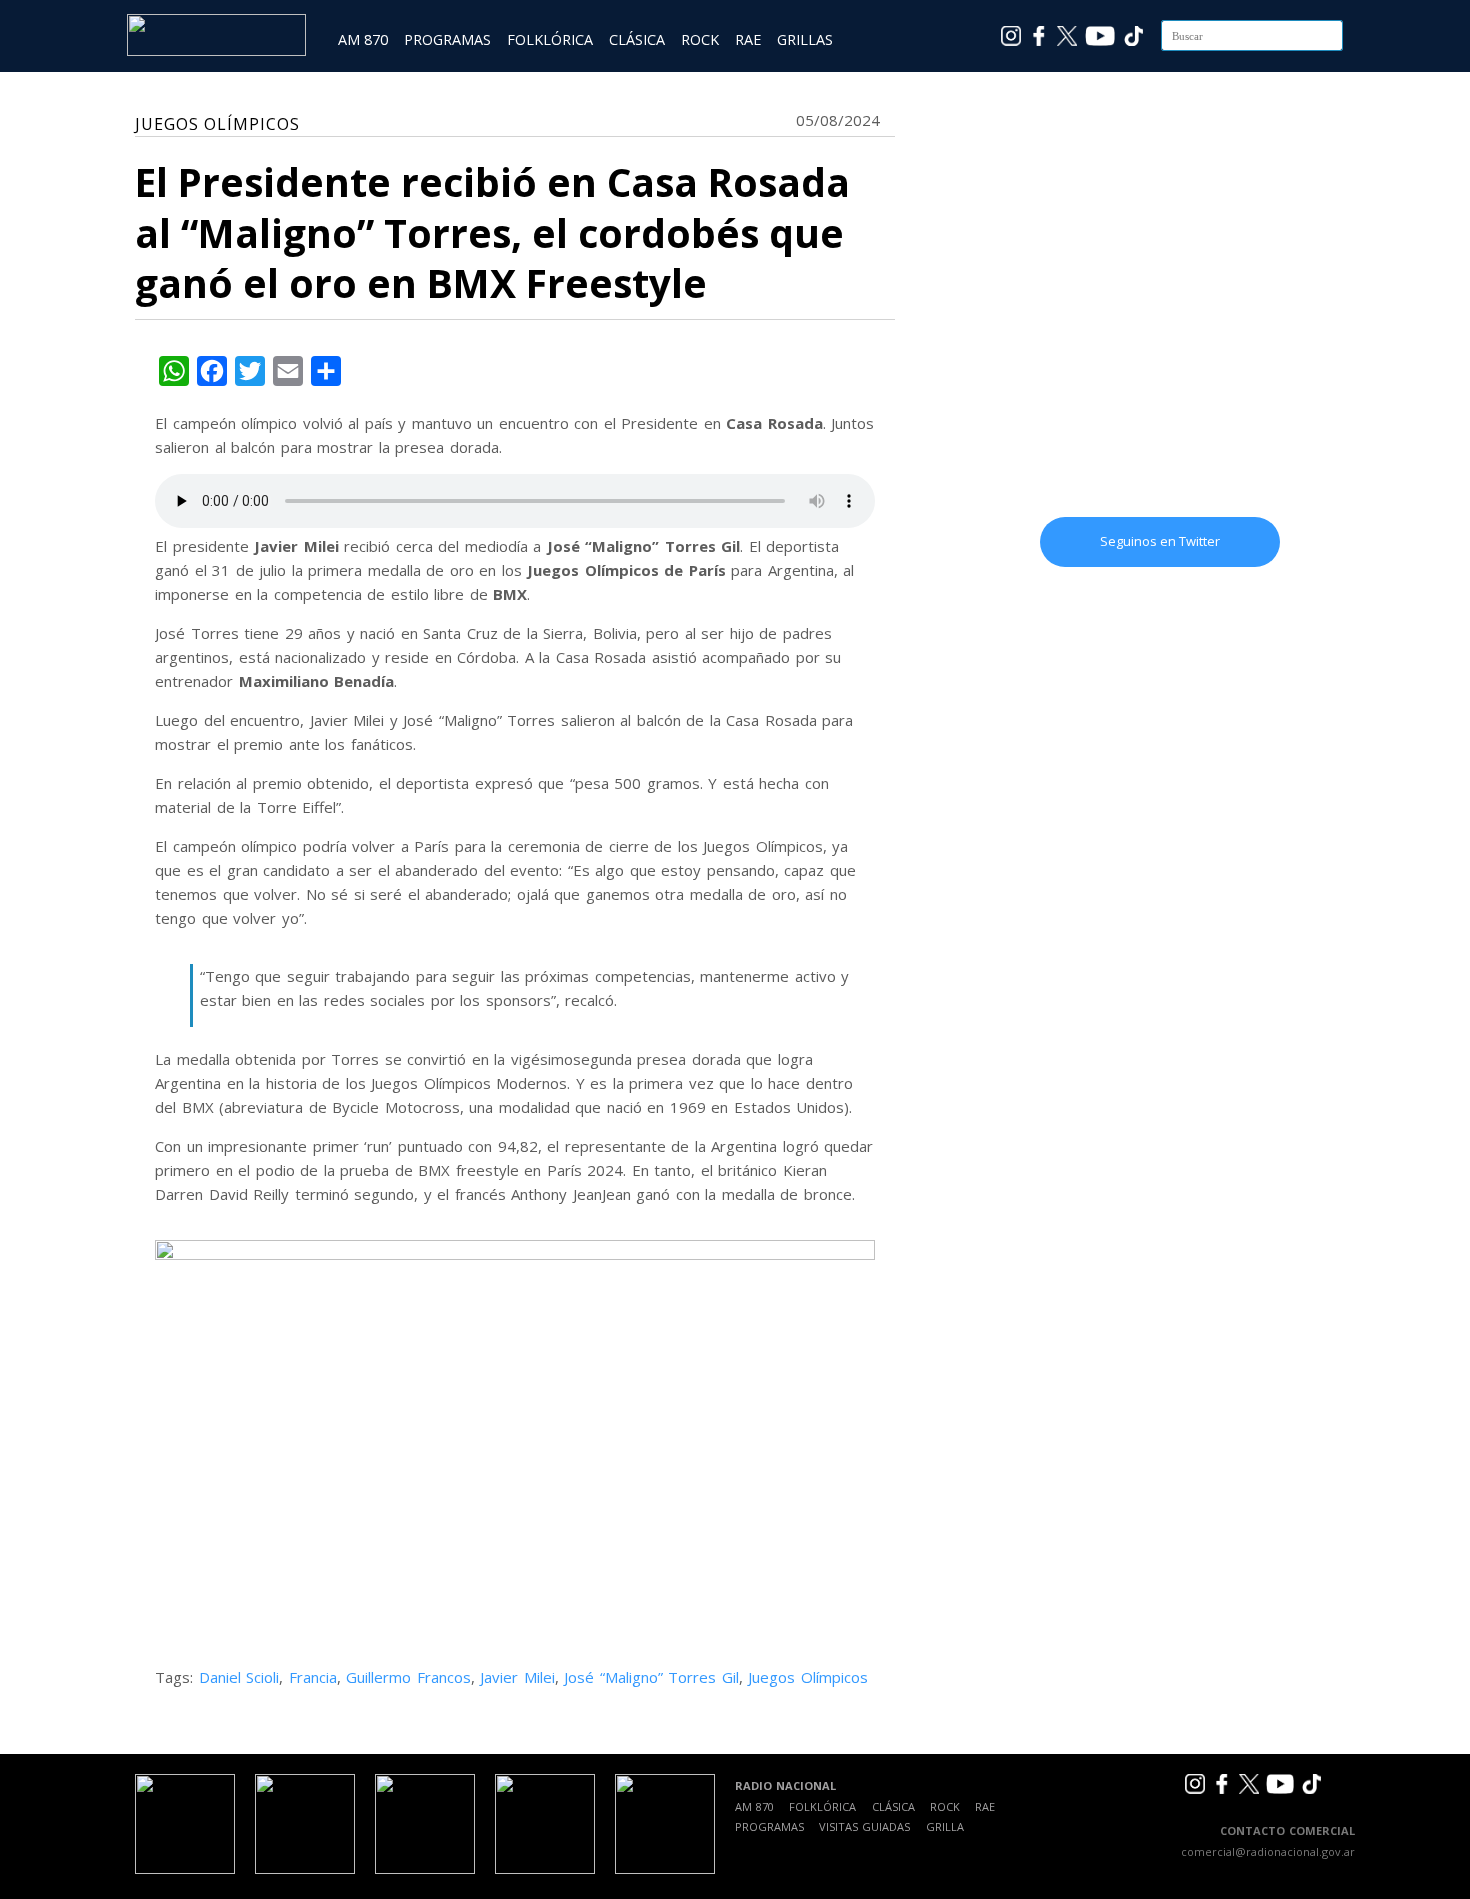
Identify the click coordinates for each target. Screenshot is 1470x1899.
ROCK (700, 39)
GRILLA (945, 1826)
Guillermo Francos (408, 1677)
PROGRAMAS (447, 39)
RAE (748, 39)
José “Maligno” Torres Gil (651, 1677)
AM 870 (363, 39)
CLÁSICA (637, 39)
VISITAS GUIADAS (864, 1826)
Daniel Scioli (239, 1677)
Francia (313, 1677)
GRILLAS (805, 39)
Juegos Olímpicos (808, 1677)
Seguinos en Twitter (1160, 541)
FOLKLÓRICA (550, 39)
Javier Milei (517, 1677)
